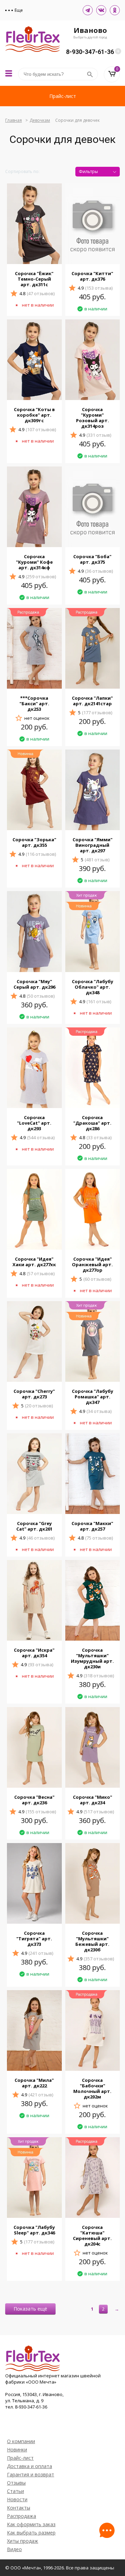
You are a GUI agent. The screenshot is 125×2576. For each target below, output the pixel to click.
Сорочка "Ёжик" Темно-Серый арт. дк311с (34, 279)
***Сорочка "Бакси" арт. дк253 (34, 704)
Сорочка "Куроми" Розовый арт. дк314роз (93, 418)
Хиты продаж (23, 2541)
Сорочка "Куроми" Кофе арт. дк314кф (34, 562)
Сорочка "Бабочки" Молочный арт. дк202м (92, 2088)
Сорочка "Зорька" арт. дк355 (34, 842)
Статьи (15, 2491)
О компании (21, 2441)
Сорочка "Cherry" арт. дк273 (34, 1394)
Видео (14, 2549)
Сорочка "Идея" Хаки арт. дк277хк (34, 1262)
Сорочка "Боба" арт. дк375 (92, 559)
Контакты (19, 2508)
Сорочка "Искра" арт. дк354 (34, 1653)
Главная (14, 120)
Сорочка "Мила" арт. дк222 (34, 2083)
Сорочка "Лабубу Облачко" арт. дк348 (93, 987)
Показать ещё (30, 2309)
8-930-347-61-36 (90, 52)
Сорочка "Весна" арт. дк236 (34, 1800)
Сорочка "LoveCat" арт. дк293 (34, 1123)
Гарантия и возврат (31, 2474)
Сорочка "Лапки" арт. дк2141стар (92, 701)
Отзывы (16, 2483)
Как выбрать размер (31, 2533)
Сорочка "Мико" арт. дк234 (93, 1800)
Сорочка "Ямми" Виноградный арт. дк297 (93, 845)
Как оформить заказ (31, 2524)
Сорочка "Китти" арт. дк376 (92, 276)
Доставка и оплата (30, 2466)
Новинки (17, 2450)
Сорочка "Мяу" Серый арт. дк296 (34, 984)
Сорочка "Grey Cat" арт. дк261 (34, 1526)
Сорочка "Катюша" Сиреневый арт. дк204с (92, 2235)
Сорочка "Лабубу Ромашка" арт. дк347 (93, 1397)
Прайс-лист (63, 96)
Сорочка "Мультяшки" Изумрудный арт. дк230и (92, 1658)
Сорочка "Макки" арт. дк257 (92, 1526)
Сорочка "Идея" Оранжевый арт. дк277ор (92, 1264)
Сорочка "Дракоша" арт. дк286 (92, 1123)
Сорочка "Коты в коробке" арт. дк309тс (34, 415)
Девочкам (40, 120)
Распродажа (22, 2516)
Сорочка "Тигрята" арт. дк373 (34, 1939)
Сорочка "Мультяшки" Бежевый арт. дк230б (92, 1941)
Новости (17, 2499)
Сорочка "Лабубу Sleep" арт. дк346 (34, 2230)
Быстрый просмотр (34, 256)
